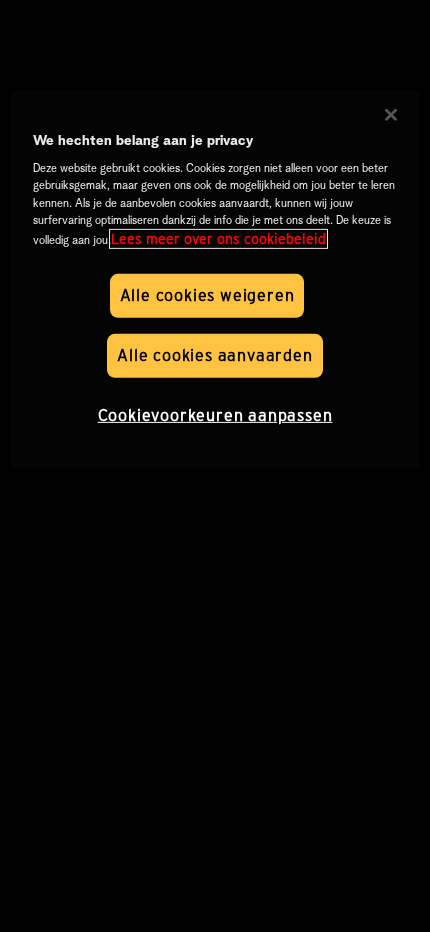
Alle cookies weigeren (207, 295)
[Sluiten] (391, 115)
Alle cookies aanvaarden (214, 355)
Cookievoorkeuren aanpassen (215, 415)
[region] (215, 280)
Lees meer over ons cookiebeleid (218, 239)
